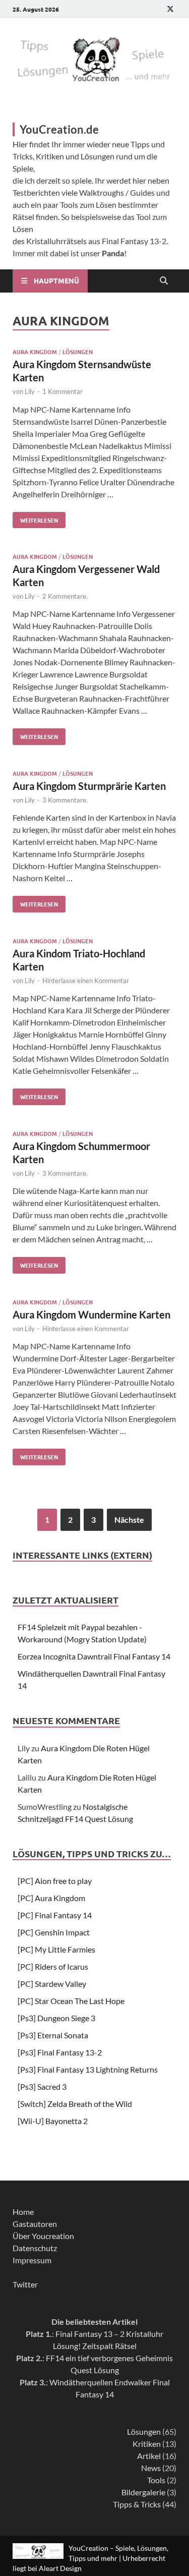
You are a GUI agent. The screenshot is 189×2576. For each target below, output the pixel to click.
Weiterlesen (35, 518)
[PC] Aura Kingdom (51, 1898)
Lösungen (78, 352)
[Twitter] (170, 9)
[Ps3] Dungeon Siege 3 (56, 2018)
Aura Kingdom (35, 352)
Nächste (129, 1520)
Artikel (149, 2456)
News (151, 2468)
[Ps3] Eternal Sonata (53, 2035)
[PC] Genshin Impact (54, 1932)
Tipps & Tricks (137, 2504)
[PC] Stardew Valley (52, 1984)
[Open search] (164, 281)
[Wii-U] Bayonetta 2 (53, 2121)
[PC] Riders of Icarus (53, 1966)
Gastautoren (35, 2224)
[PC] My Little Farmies (56, 1949)
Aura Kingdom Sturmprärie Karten (89, 786)
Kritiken (147, 2444)
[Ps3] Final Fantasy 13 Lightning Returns (88, 2069)
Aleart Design (60, 2568)
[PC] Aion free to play (55, 1881)
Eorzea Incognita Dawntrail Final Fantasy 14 (94, 1656)
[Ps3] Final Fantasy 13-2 (60, 2052)
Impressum (32, 2260)
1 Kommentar (62, 391)
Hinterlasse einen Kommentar (86, 981)
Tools (156, 2480)
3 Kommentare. (65, 800)
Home (23, 2212)
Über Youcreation (43, 2236)
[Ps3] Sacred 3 (42, 2086)
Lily (30, 391)
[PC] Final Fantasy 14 (55, 1915)
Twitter (25, 2284)
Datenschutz (35, 2248)
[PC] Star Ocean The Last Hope (71, 2001)
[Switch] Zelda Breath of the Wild (75, 2104)
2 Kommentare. (65, 596)
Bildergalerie (143, 2492)
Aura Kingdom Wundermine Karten (91, 1314)
